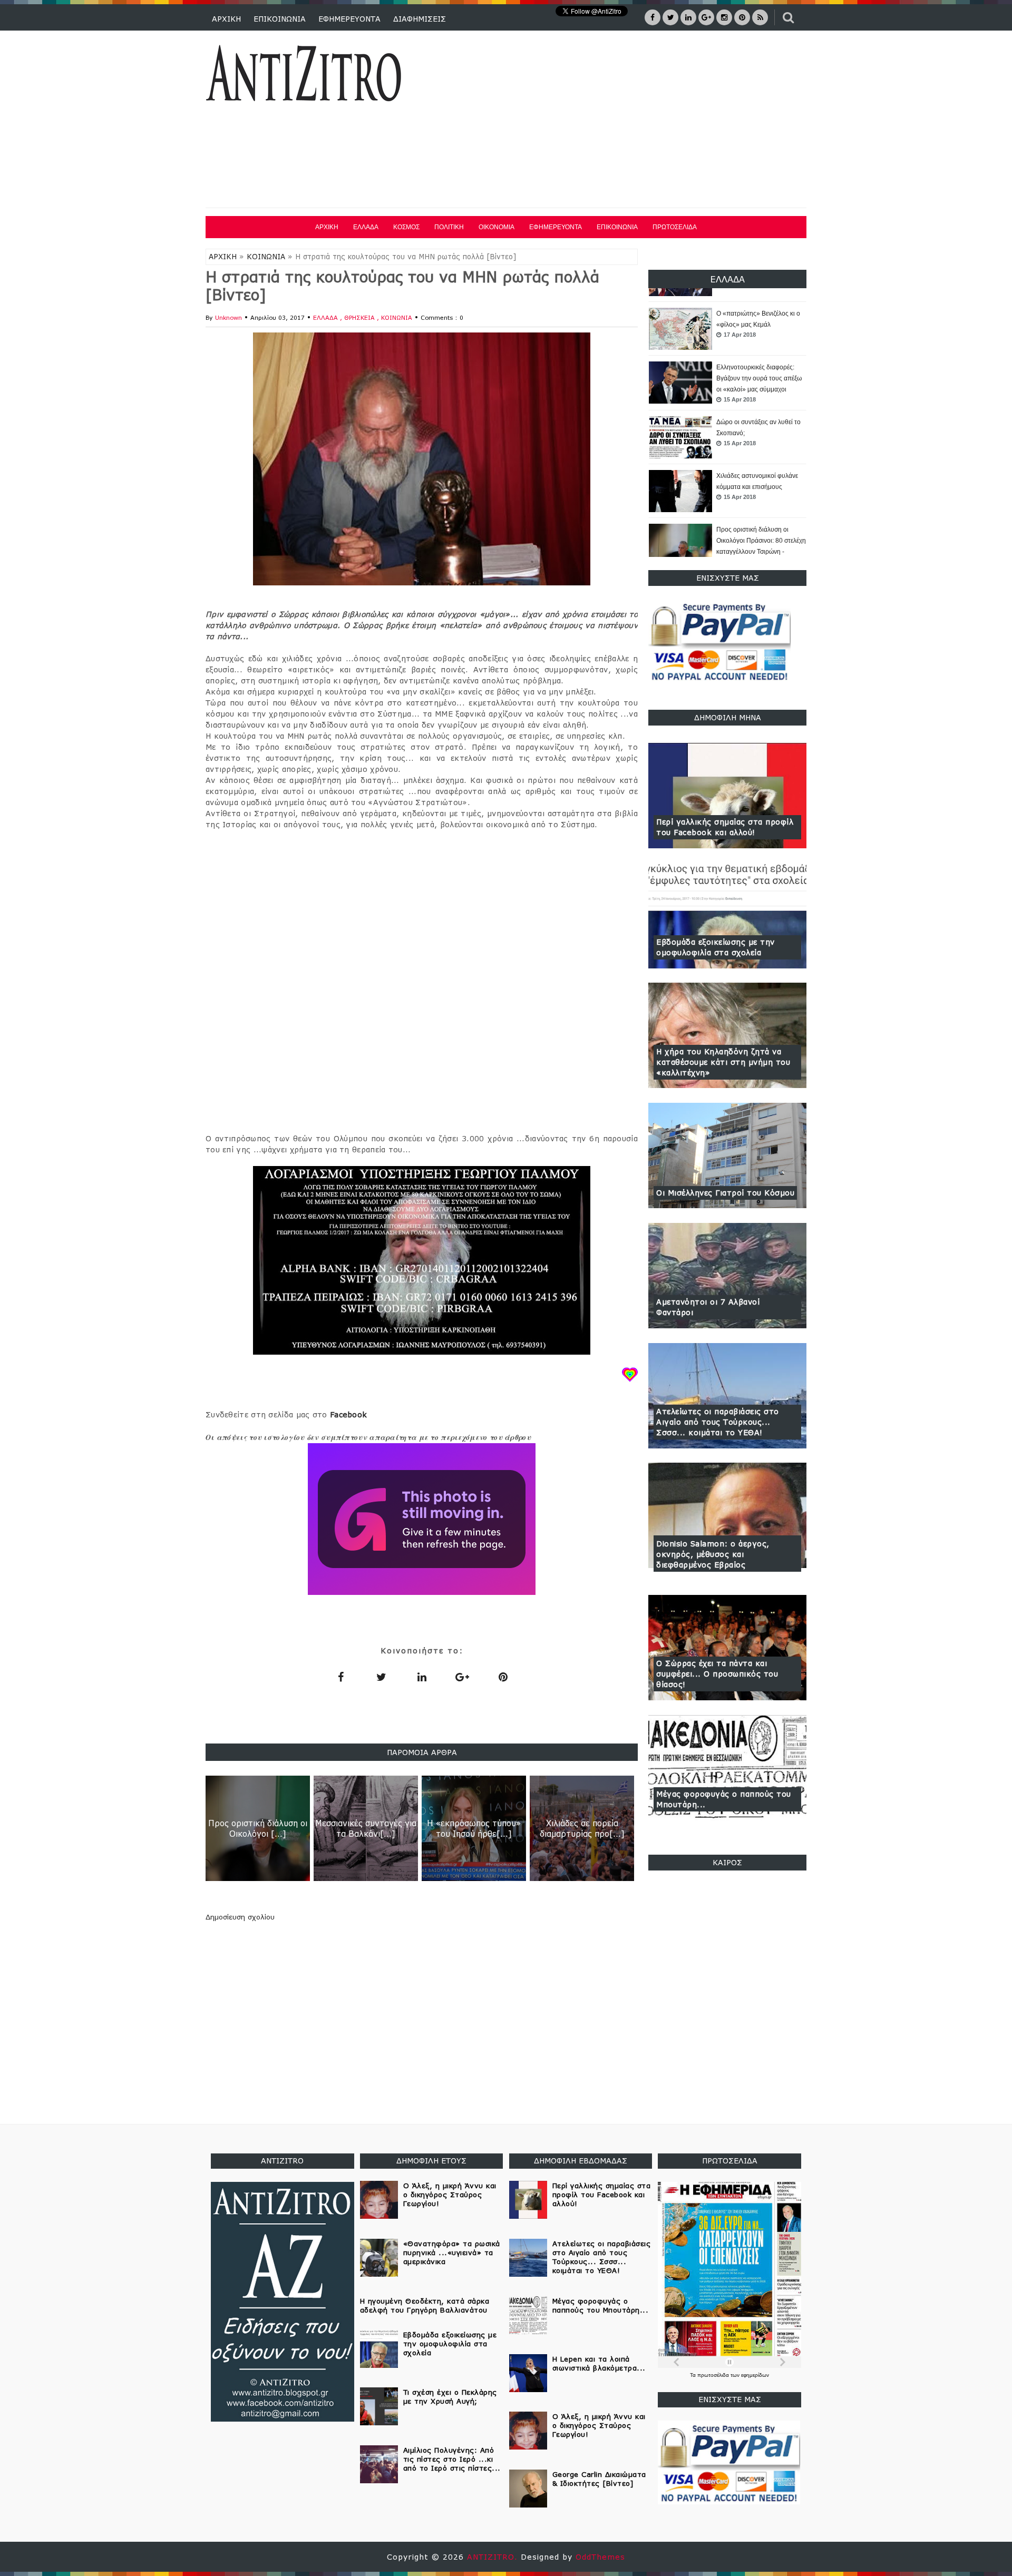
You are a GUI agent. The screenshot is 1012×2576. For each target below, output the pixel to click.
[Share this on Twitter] (381, 1677)
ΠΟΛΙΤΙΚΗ (449, 227)
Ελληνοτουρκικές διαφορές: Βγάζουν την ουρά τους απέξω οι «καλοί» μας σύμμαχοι (759, 325)
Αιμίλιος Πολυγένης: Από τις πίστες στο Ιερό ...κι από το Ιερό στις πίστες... (452, 2459)
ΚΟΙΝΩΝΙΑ (266, 257)
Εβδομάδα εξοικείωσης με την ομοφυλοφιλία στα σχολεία (716, 947)
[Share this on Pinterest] (503, 1677)
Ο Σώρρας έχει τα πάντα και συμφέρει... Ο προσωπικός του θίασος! (717, 1674)
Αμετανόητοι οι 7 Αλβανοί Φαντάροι (708, 1307)
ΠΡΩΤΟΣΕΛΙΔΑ (675, 227)
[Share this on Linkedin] (422, 1677)
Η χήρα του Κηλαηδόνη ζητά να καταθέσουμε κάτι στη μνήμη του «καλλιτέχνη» (723, 1062)
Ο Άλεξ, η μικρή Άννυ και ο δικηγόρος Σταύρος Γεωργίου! (450, 2195)
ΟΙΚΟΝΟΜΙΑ (497, 227)
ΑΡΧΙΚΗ (226, 19)
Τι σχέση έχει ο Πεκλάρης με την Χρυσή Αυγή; (450, 2397)
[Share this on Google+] (462, 1677)
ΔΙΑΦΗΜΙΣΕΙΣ (420, 19)
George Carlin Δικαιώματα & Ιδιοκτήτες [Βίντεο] (599, 2479)
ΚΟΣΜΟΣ (406, 227)
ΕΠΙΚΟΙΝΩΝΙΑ (280, 19)
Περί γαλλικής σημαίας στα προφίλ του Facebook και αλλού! (725, 827)
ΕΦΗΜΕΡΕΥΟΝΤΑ (349, 19)
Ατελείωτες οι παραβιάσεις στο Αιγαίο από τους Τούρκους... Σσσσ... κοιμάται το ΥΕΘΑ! (718, 1422)
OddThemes (600, 2557)
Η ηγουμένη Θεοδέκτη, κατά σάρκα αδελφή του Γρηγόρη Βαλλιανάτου (425, 2305)
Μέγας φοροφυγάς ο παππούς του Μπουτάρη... (724, 1799)
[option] (727, 329)
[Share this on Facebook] (340, 1677)
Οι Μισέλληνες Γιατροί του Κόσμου (725, 1193)
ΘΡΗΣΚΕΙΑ (361, 317)
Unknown (228, 317)
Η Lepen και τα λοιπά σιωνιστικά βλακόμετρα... (599, 2363)
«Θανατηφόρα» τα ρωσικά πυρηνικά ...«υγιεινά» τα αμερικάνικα (452, 2252)
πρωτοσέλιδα (714, 2375)
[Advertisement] (616, 121)
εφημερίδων (755, 2375)
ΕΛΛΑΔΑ (366, 227)
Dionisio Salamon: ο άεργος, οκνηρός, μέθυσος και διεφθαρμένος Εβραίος (713, 1554)
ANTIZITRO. (494, 2557)
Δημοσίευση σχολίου (240, 1917)
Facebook (348, 1414)
